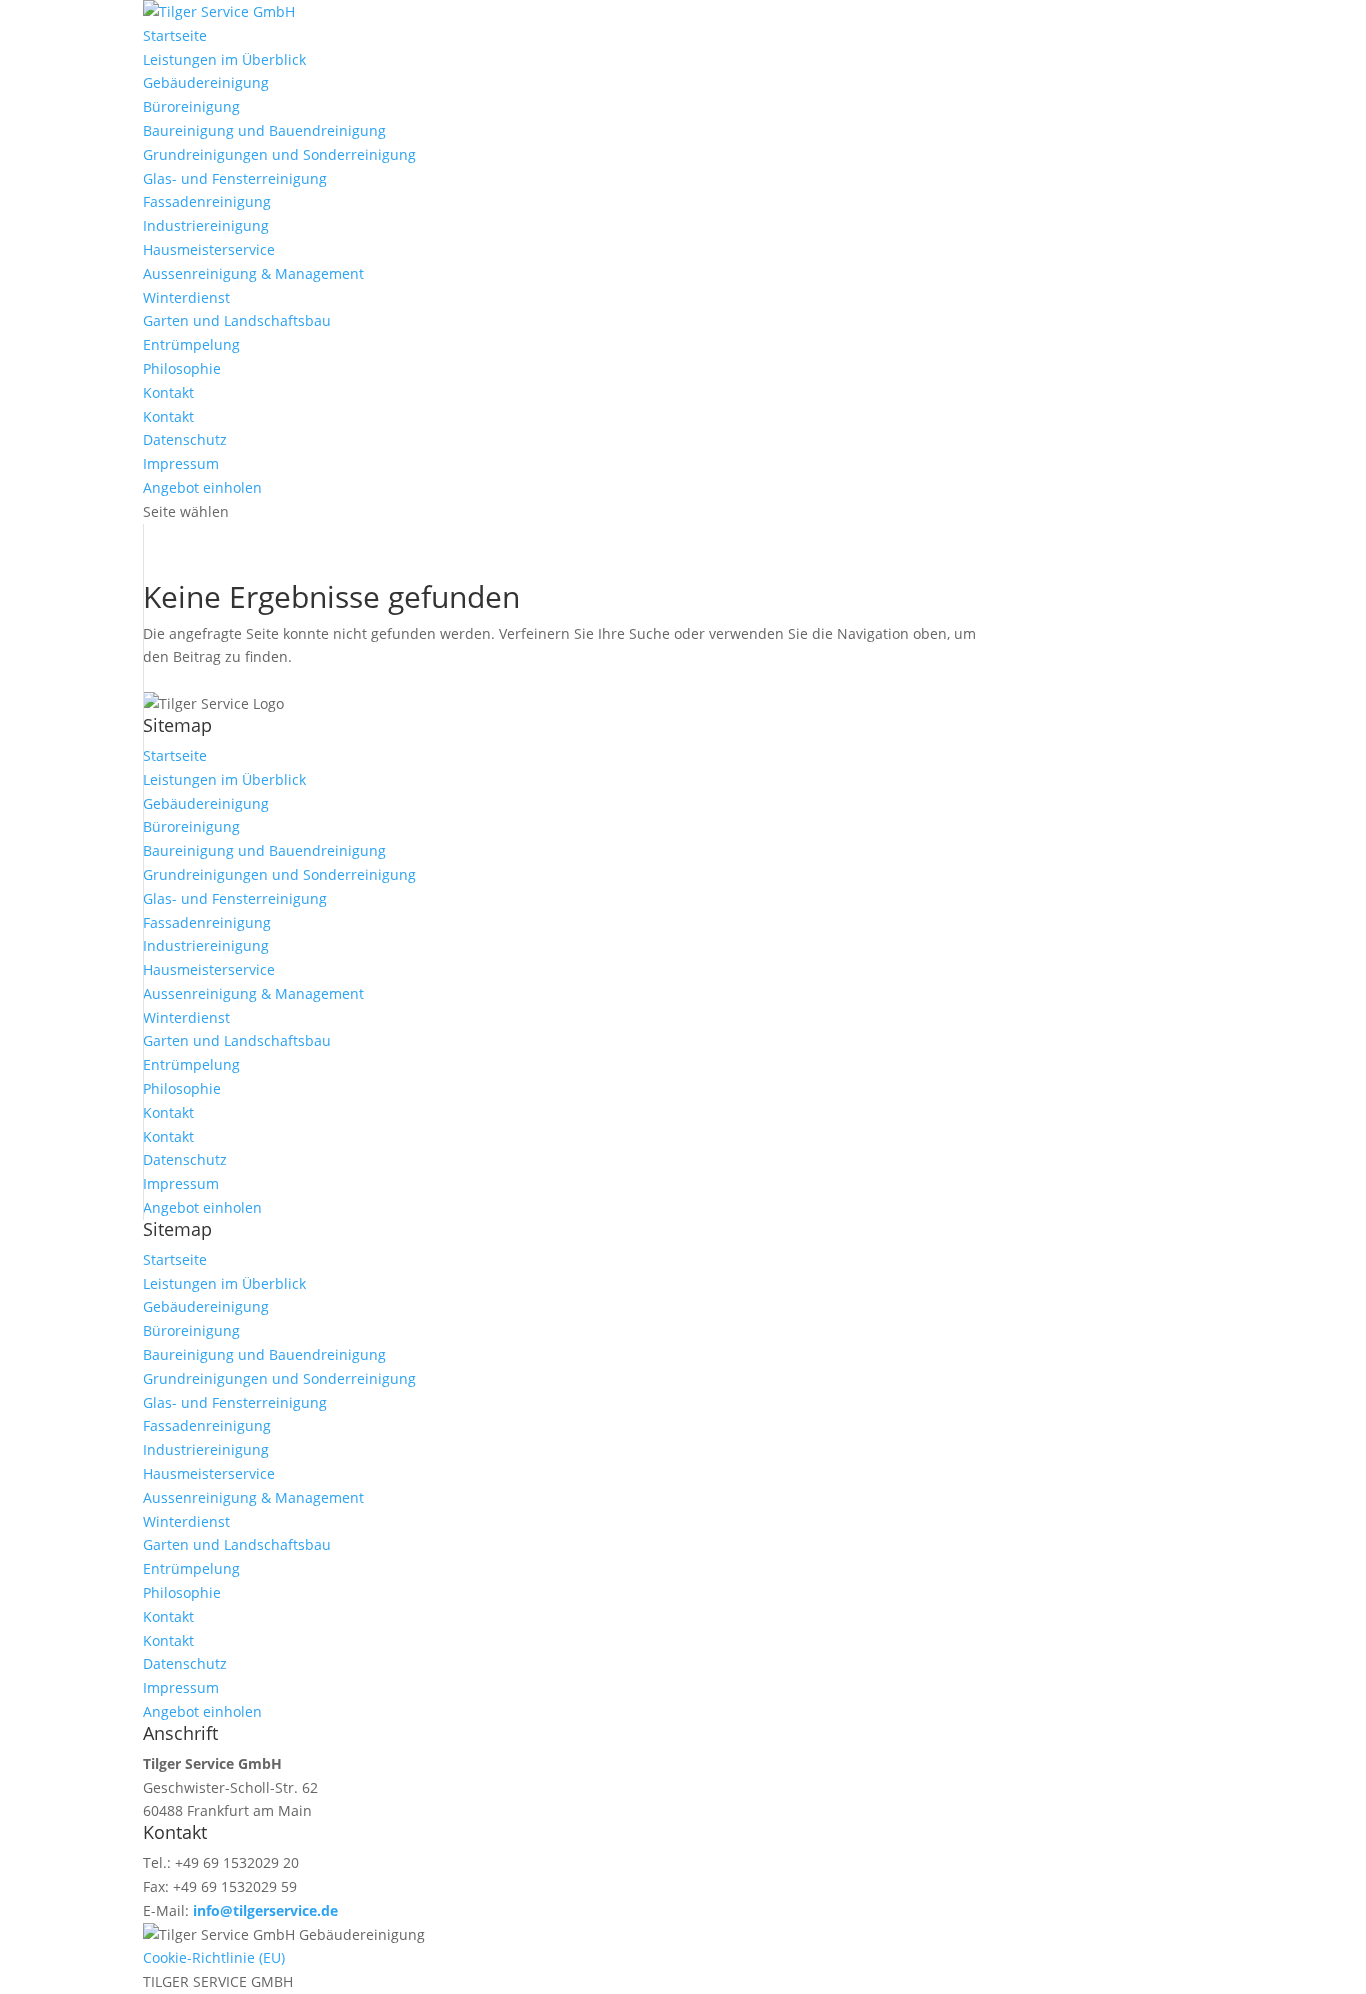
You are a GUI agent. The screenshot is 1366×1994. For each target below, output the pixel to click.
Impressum (181, 463)
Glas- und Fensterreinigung (235, 178)
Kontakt (168, 392)
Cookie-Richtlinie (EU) (214, 1957)
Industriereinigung (206, 225)
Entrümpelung (191, 344)
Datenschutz (185, 439)
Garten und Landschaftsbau (237, 320)
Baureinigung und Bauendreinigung (264, 130)
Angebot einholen (202, 487)
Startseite (175, 35)
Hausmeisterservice (209, 249)
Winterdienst (186, 297)
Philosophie (182, 368)
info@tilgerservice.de (265, 1910)
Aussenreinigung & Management (253, 273)
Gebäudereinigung (206, 82)
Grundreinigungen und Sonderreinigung (279, 154)
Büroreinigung (191, 106)
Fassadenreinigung (207, 201)
